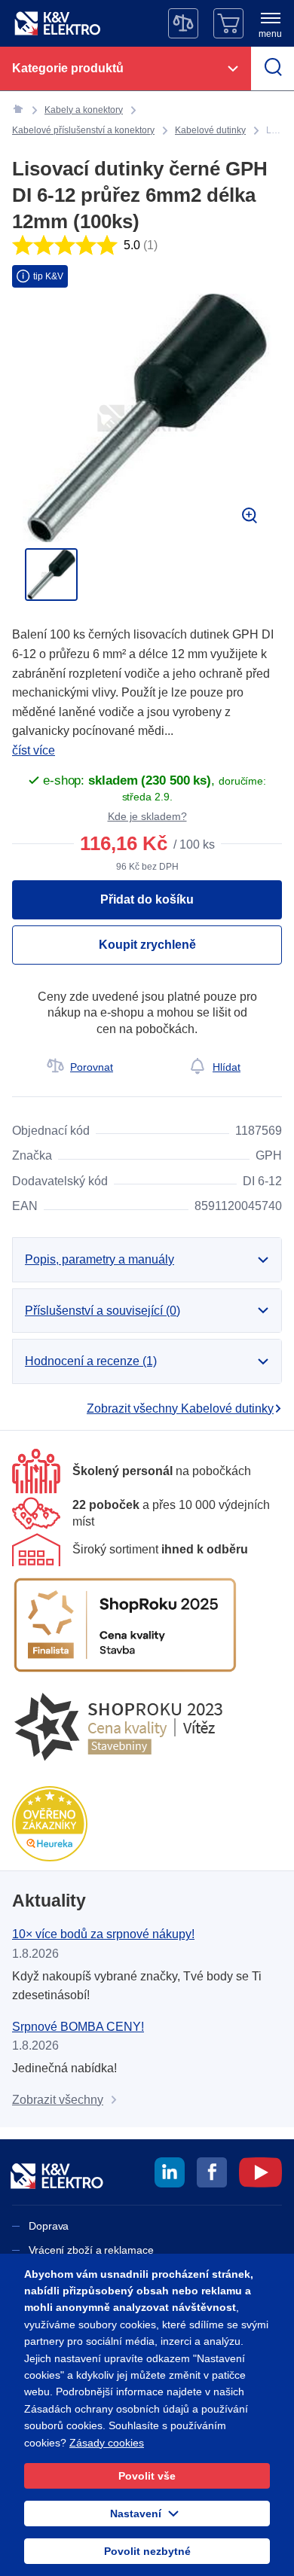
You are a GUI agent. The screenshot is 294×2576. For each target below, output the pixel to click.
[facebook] (212, 2175)
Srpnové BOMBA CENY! (78, 2027)
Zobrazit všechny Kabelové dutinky (180, 1408)
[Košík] (228, 23)
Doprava (49, 2226)
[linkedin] (170, 2175)
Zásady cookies (107, 2443)
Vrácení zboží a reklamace (91, 2250)
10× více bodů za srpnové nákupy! (103, 1934)
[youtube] (260, 2175)
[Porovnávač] (183, 23)
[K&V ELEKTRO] (57, 23)
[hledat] (273, 69)
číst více (34, 750)
